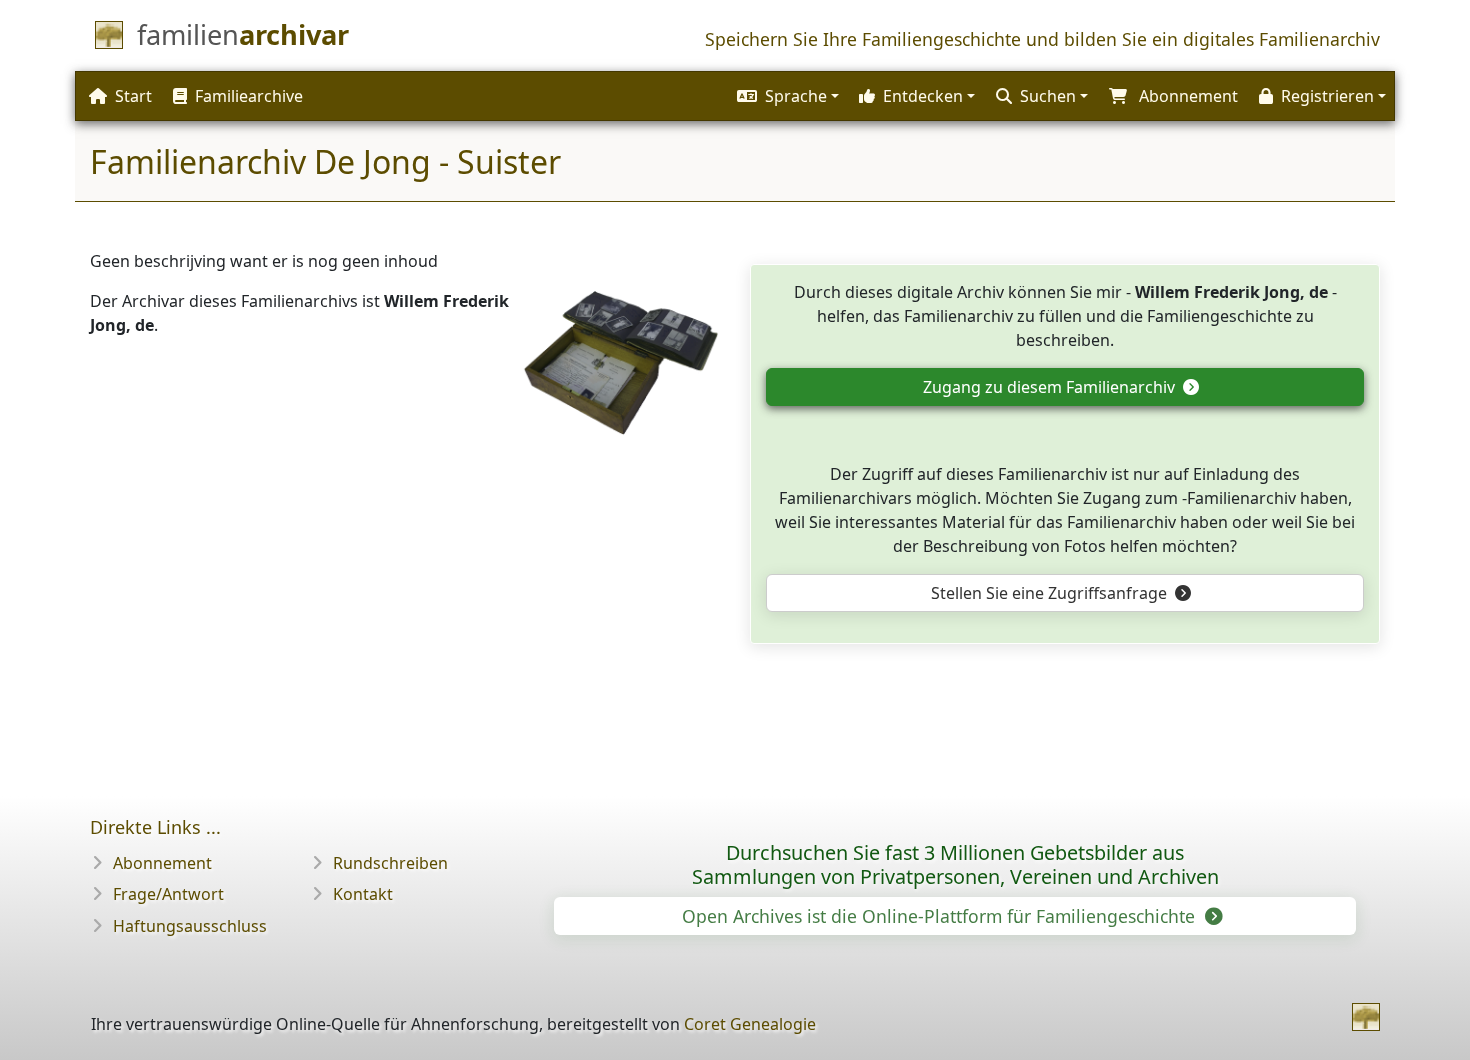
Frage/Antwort (168, 894)
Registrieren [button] (1327, 96)
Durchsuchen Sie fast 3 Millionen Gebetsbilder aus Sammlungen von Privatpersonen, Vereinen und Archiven (955, 864)
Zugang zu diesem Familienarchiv (1051, 387)
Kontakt (363, 894)
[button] (785, 96)
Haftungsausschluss (190, 926)
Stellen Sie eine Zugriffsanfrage (1051, 593)
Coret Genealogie (750, 1024)
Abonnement (162, 863)
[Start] (1366, 1017)
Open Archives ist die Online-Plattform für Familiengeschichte (941, 916)
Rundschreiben (390, 863)
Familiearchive (249, 96)
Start (133, 96)
